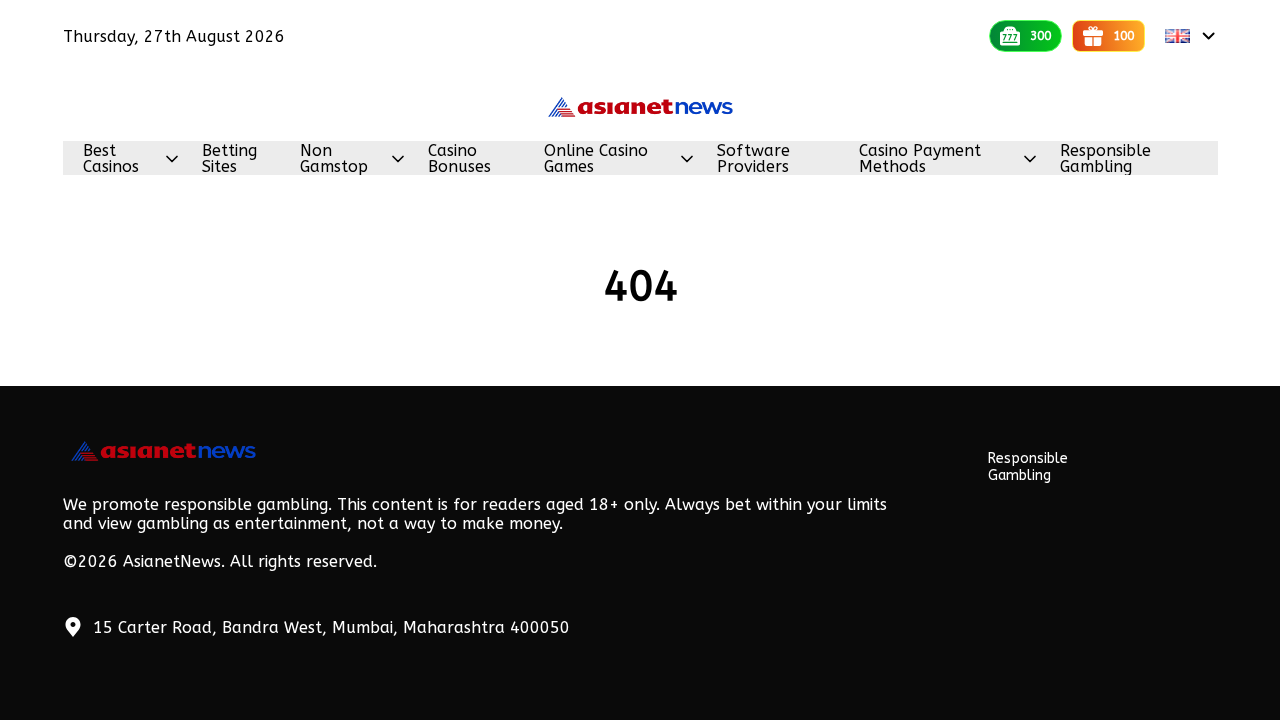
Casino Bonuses (459, 159)
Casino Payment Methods (920, 159)
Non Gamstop (334, 159)
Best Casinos (111, 159)
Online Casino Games (596, 159)
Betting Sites (229, 159)
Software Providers (753, 159)
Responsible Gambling (1105, 159)
